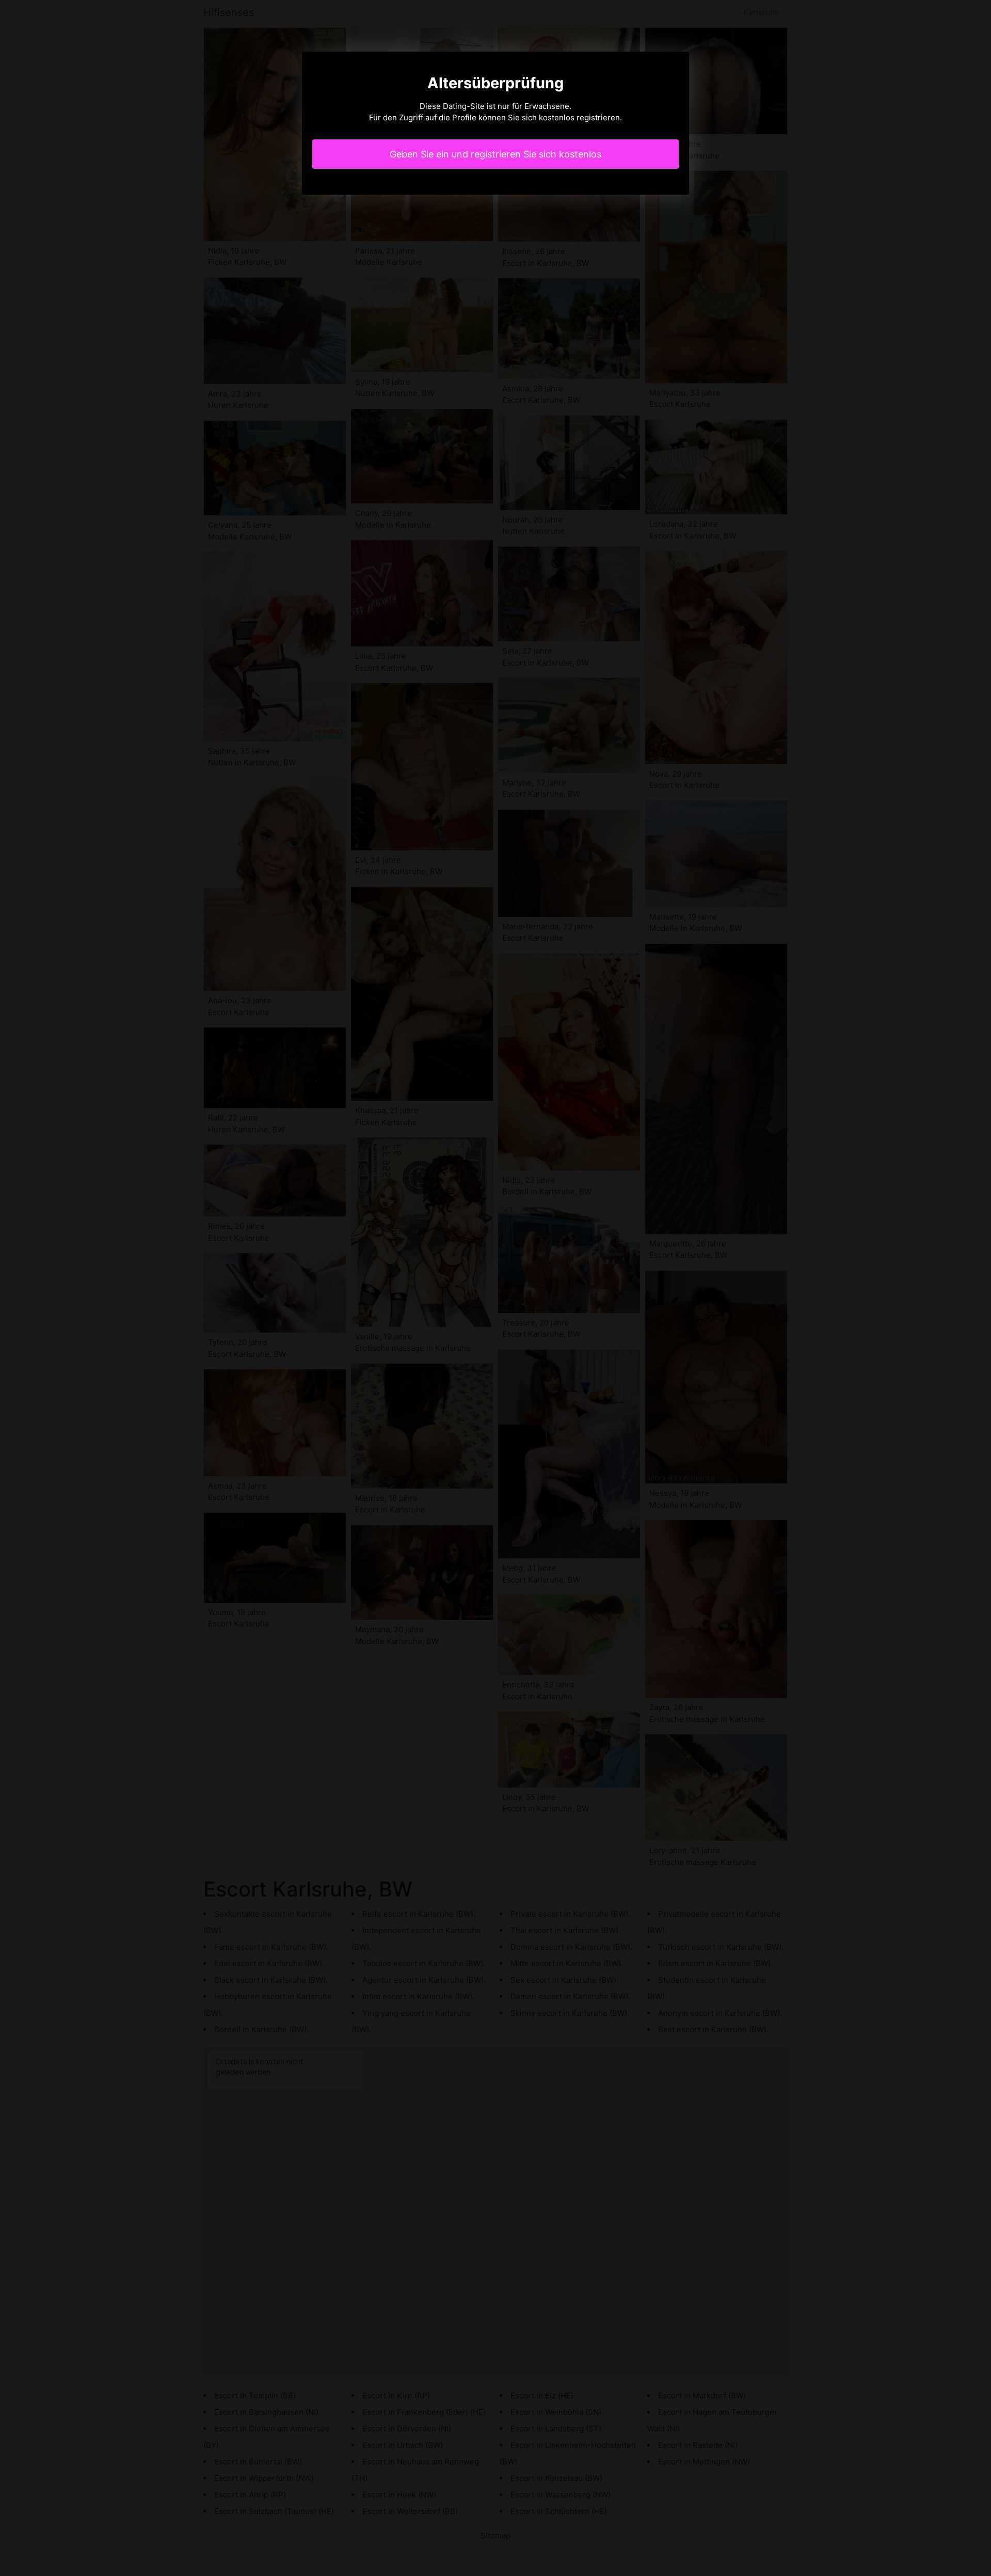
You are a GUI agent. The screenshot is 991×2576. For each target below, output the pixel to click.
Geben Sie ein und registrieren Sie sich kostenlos (495, 154)
